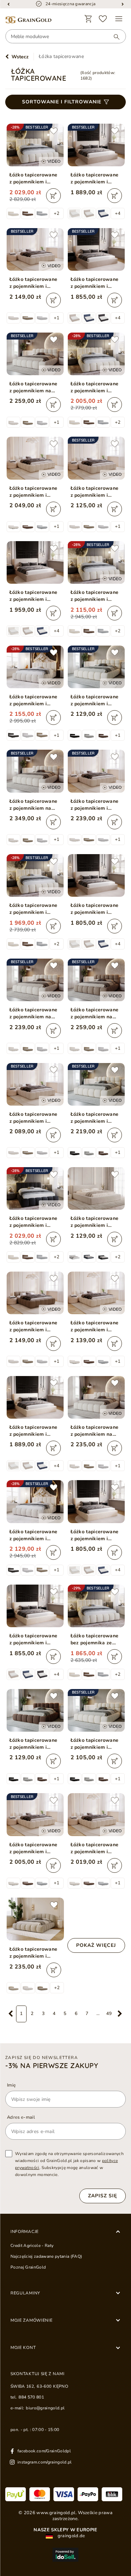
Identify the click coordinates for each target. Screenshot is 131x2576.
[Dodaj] (53, 196)
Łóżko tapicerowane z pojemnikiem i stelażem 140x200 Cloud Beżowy (34, 909)
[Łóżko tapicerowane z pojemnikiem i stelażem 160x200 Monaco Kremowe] (35, 1606)
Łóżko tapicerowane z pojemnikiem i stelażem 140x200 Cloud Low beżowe (34, 1118)
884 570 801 (31, 2397)
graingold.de (71, 2536)
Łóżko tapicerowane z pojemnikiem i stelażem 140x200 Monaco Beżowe (95, 909)
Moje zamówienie (32, 2320)
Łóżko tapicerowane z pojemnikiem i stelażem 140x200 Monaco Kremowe (95, 1535)
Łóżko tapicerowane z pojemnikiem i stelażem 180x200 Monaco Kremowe (34, 1431)
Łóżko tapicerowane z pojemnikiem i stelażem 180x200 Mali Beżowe (95, 1222)
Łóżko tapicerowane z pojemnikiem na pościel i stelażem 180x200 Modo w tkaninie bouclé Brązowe (95, 1013)
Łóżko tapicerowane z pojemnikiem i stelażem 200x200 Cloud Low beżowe (95, 805)
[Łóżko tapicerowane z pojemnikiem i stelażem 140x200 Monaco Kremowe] (96, 1501)
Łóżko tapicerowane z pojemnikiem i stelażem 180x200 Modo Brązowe (34, 1744)
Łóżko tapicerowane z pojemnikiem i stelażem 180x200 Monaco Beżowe (95, 179)
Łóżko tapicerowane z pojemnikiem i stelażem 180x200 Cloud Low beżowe (34, 283)
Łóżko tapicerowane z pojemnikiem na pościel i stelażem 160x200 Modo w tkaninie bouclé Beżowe (34, 1013)
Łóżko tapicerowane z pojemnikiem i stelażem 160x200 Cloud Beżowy (95, 387)
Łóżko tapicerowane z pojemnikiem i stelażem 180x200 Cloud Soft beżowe (34, 1953)
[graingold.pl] (28, 20)
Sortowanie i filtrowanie (62, 102)
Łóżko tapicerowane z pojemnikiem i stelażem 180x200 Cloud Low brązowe (34, 1326)
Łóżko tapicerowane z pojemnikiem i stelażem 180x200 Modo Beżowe (95, 700)
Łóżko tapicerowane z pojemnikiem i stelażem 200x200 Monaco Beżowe (34, 596)
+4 (118, 213)
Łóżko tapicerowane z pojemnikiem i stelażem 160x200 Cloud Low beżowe (95, 492)
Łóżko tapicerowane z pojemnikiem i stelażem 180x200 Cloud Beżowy (34, 179)
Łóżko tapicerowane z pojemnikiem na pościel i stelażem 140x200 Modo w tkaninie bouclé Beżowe (95, 1431)
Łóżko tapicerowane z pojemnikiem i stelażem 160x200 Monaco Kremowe (34, 1639)
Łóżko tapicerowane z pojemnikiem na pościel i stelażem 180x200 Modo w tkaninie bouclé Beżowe (34, 387)
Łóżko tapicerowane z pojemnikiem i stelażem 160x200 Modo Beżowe (95, 1744)
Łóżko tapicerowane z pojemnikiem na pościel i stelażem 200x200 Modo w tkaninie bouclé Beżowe (34, 805)
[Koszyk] (88, 19)
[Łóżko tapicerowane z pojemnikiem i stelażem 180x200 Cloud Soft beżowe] (35, 1919)
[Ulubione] (103, 19)
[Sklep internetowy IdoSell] (65, 2555)
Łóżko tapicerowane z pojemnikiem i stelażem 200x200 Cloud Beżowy (95, 596)
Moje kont (23, 2348)
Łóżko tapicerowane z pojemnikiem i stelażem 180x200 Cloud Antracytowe (34, 1222)
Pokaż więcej (96, 1945)
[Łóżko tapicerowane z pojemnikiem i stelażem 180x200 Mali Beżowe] (96, 1188)
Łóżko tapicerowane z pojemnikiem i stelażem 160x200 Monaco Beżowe (95, 283)
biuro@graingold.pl (45, 2408)
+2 (57, 213)
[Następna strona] (120, 2014)
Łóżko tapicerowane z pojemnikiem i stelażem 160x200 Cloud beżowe (34, 1535)
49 (109, 2014)
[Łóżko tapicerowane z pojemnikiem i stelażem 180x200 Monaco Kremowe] (35, 1397)
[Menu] (119, 19)
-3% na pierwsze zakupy (52, 2066)
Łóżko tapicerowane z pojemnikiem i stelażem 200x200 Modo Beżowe (95, 1118)
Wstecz (20, 57)
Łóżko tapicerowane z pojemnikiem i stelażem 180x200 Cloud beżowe (34, 700)
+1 (57, 318)
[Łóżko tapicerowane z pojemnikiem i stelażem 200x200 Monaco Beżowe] (35, 562)
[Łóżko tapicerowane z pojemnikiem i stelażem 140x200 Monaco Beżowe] (96, 875)
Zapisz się (103, 2196)
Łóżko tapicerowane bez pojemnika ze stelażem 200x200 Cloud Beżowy (95, 1639)
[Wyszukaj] (113, 37)
